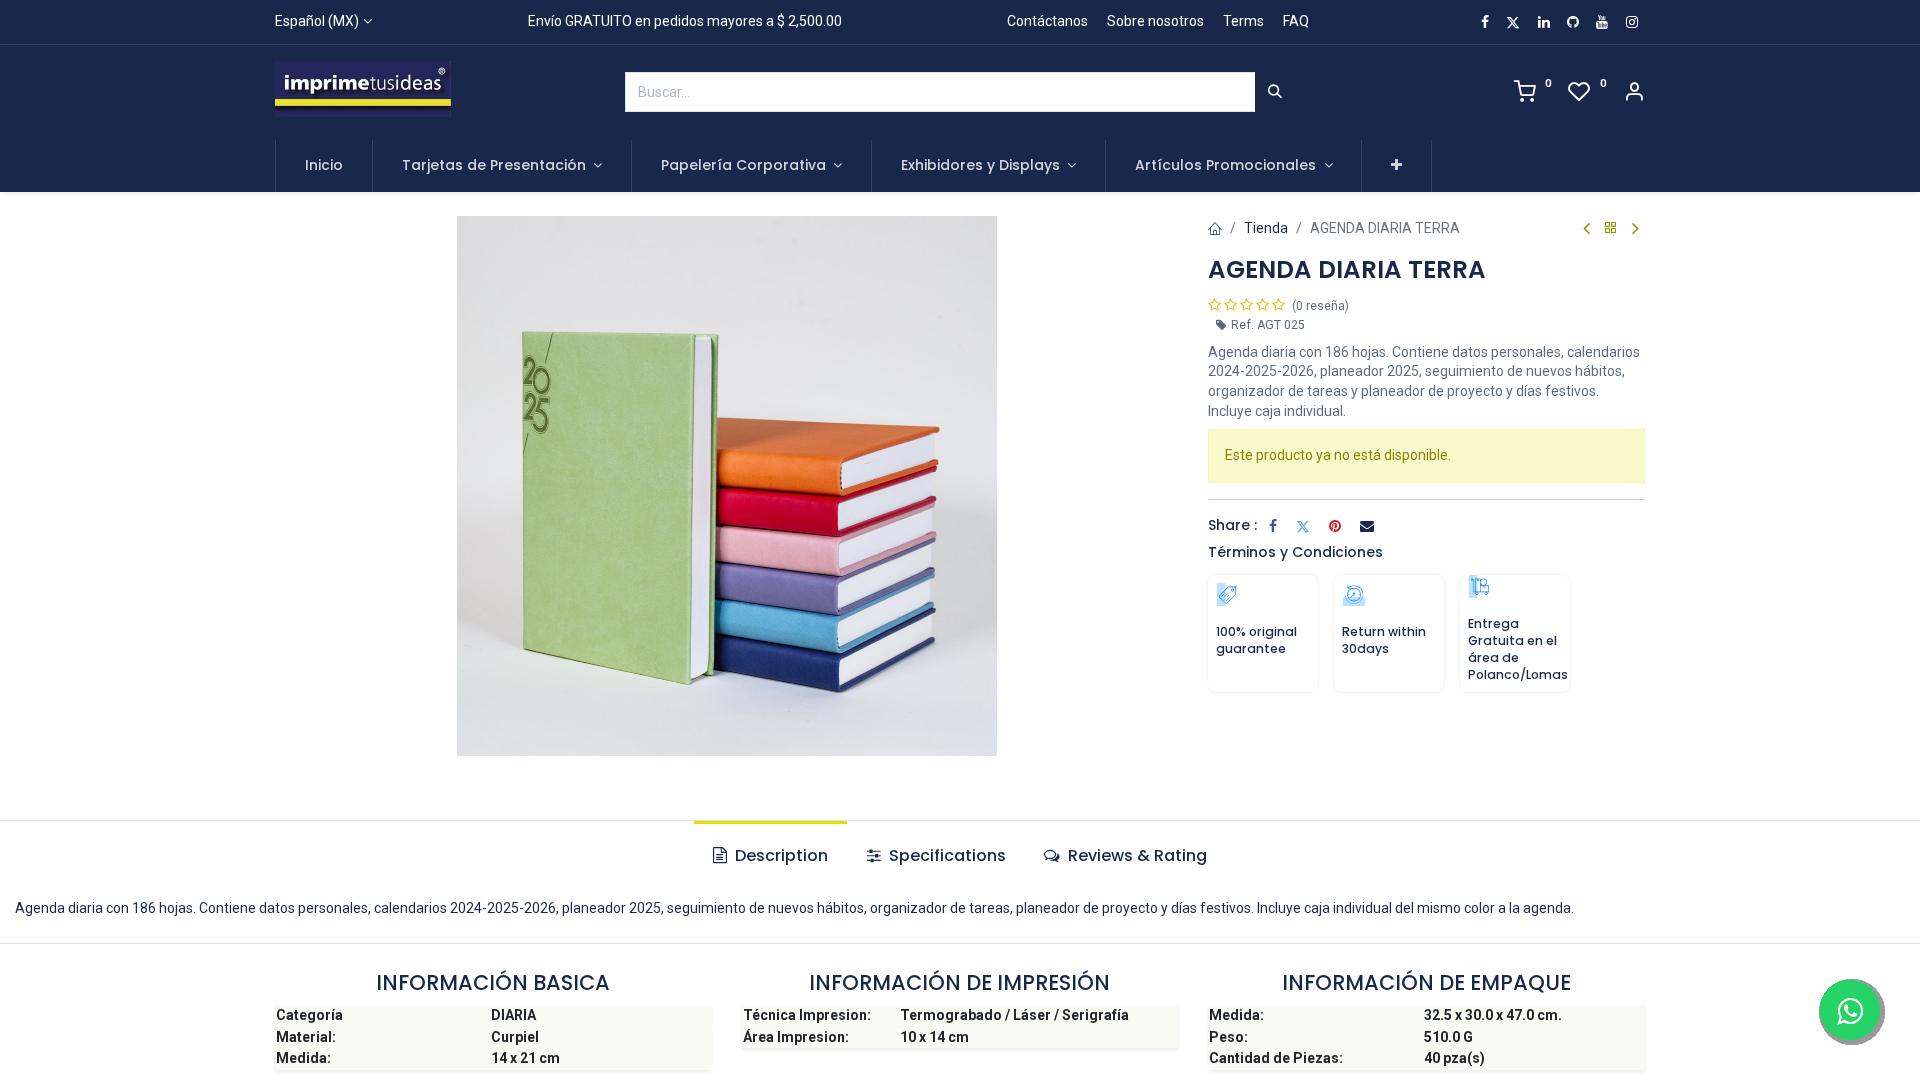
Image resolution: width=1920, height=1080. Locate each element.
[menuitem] (324, 166)
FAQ (1296, 21)
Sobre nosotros (1155, 21)
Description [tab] (779, 855)
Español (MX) (317, 21)
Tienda (1266, 228)
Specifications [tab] (945, 855)
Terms (1243, 21)
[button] (1396, 166)
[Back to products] (1611, 228)
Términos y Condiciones (1295, 552)
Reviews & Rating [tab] (1135, 855)
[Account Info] (1634, 94)
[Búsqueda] (1275, 92)
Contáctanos (1047, 21)
